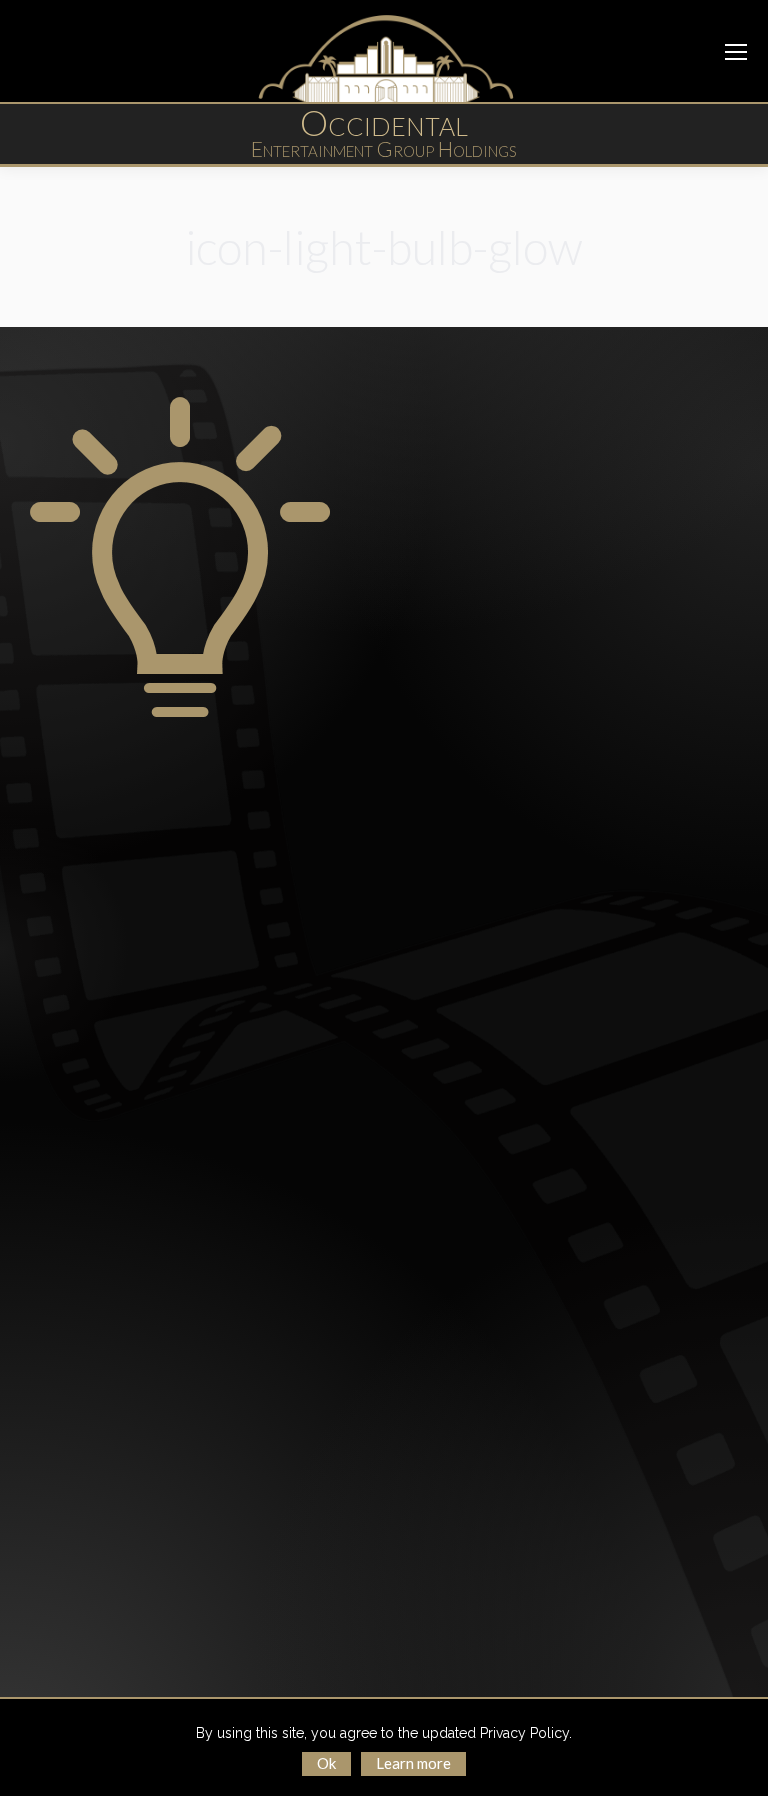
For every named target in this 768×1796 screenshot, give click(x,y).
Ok (326, 1763)
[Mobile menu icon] (736, 52)
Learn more (413, 1763)
